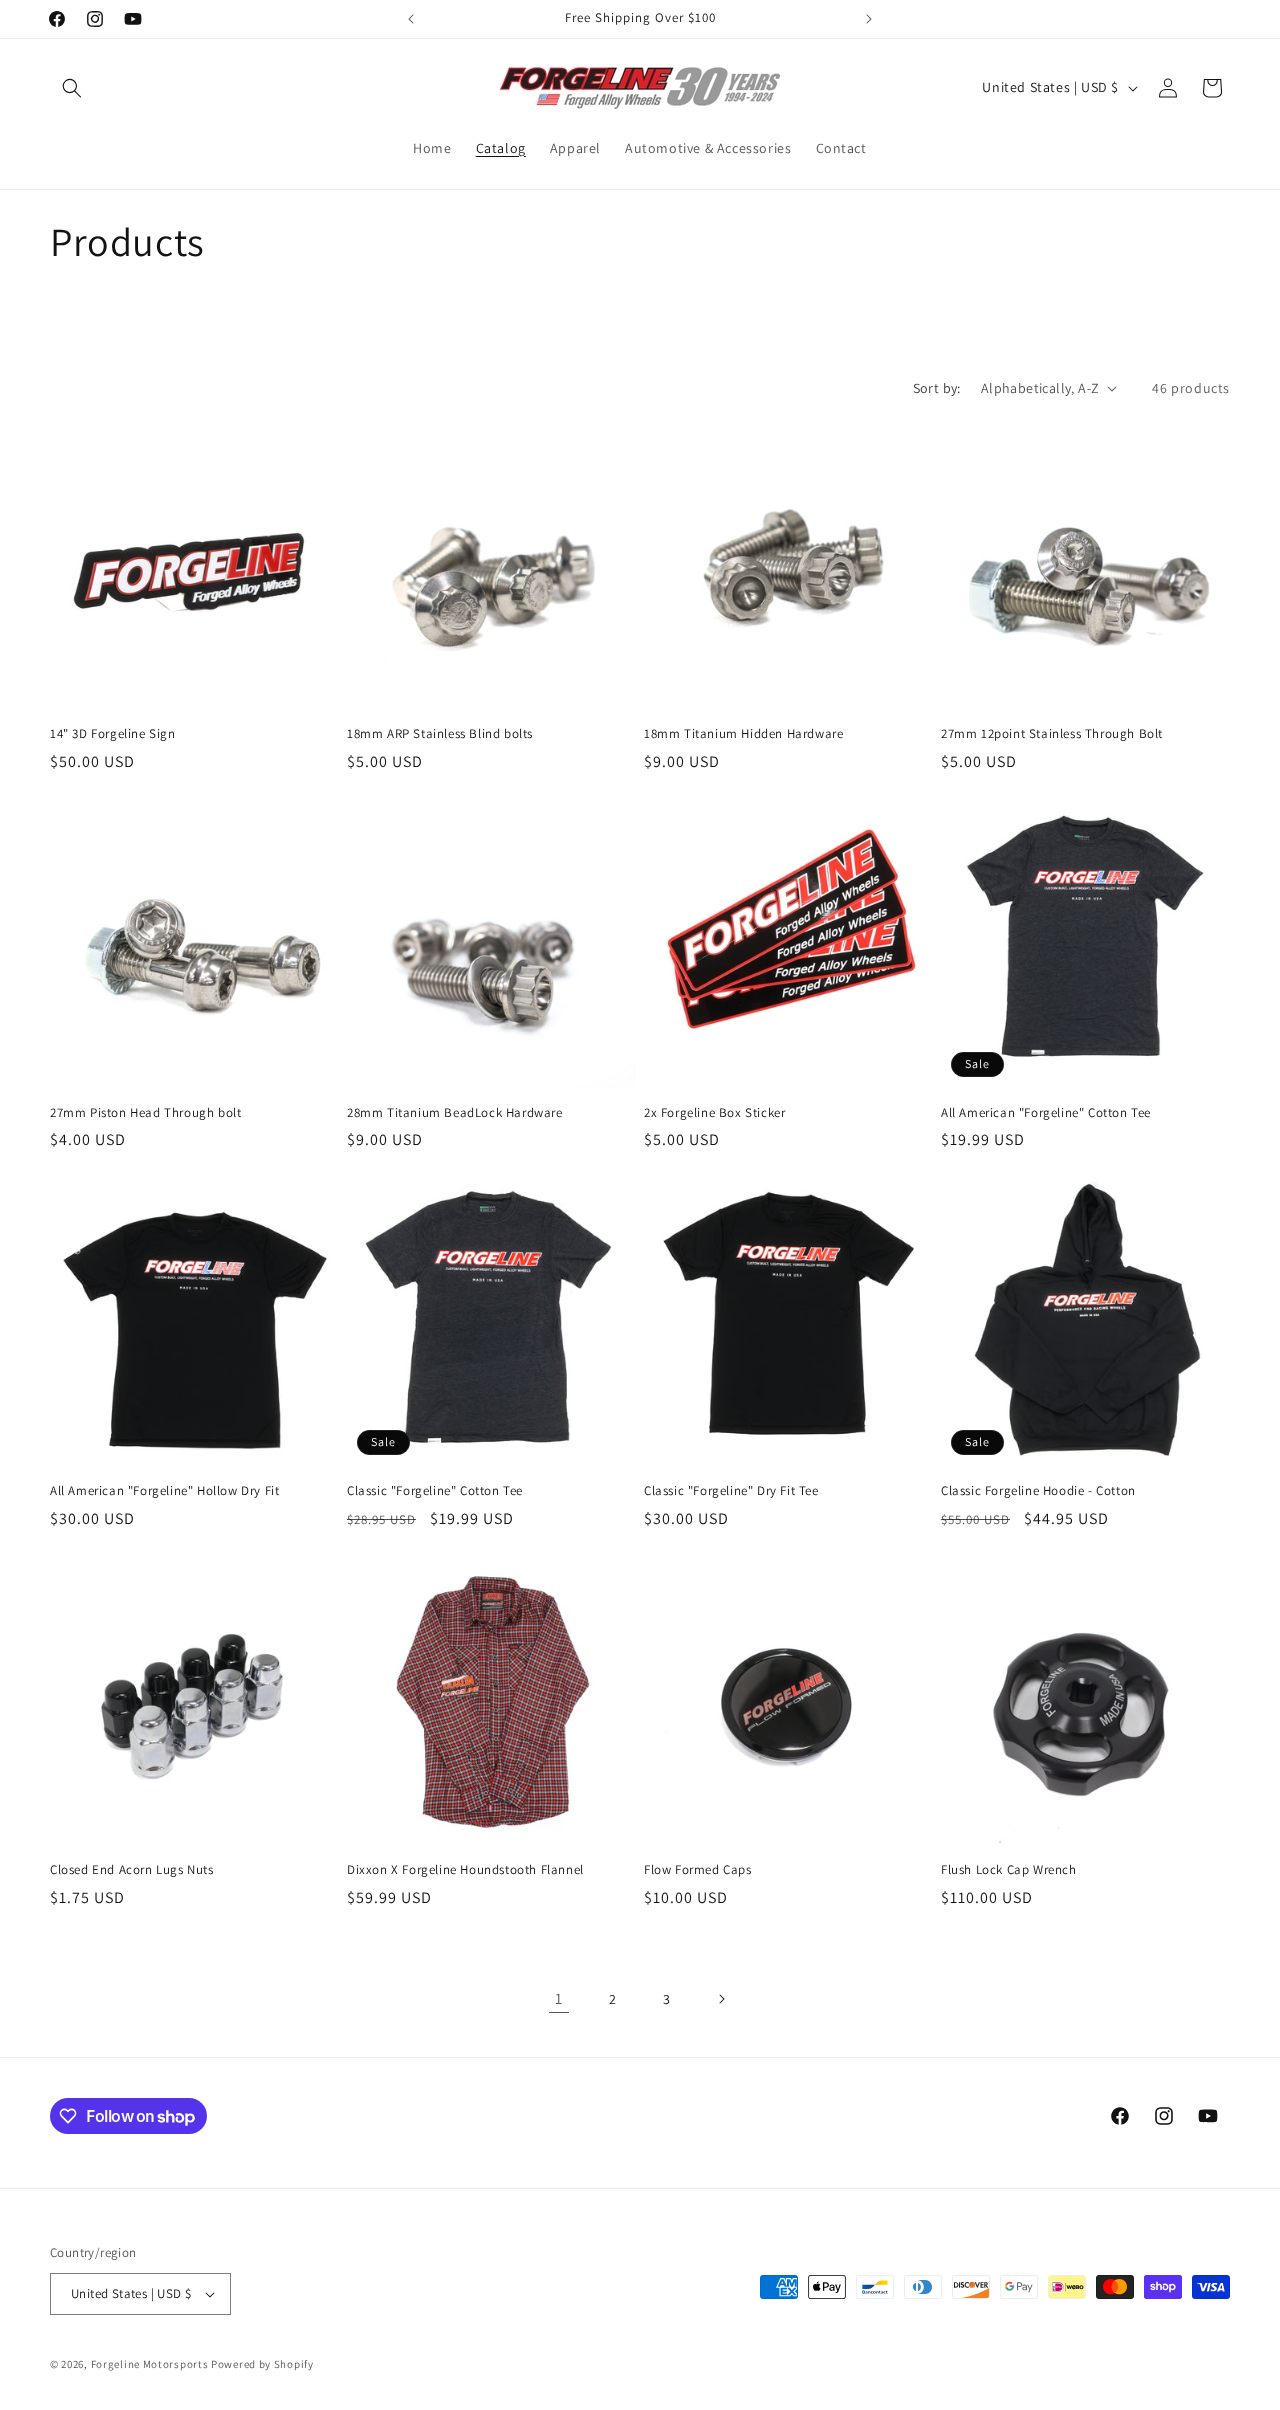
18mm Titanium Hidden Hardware (743, 734)
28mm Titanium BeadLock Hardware (455, 1113)
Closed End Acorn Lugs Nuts (132, 1870)
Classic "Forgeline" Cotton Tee (435, 1491)
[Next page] (721, 1999)
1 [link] (559, 1998)
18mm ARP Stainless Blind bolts (440, 734)
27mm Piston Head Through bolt (145, 1113)
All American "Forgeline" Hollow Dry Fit (164, 1491)
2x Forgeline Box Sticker (714, 1113)
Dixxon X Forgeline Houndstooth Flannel (465, 1870)
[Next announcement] (869, 19)
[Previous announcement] (411, 19)
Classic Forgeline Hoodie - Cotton (1038, 1491)
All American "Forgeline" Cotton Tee (1046, 1113)
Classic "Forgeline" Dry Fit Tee (731, 1491)
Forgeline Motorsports (150, 2364)
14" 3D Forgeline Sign (113, 734)
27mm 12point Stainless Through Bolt (1052, 734)
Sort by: (937, 388)
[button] (72, 88)
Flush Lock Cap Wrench (1009, 1870)
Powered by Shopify (262, 2364)
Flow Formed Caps (698, 1870)
